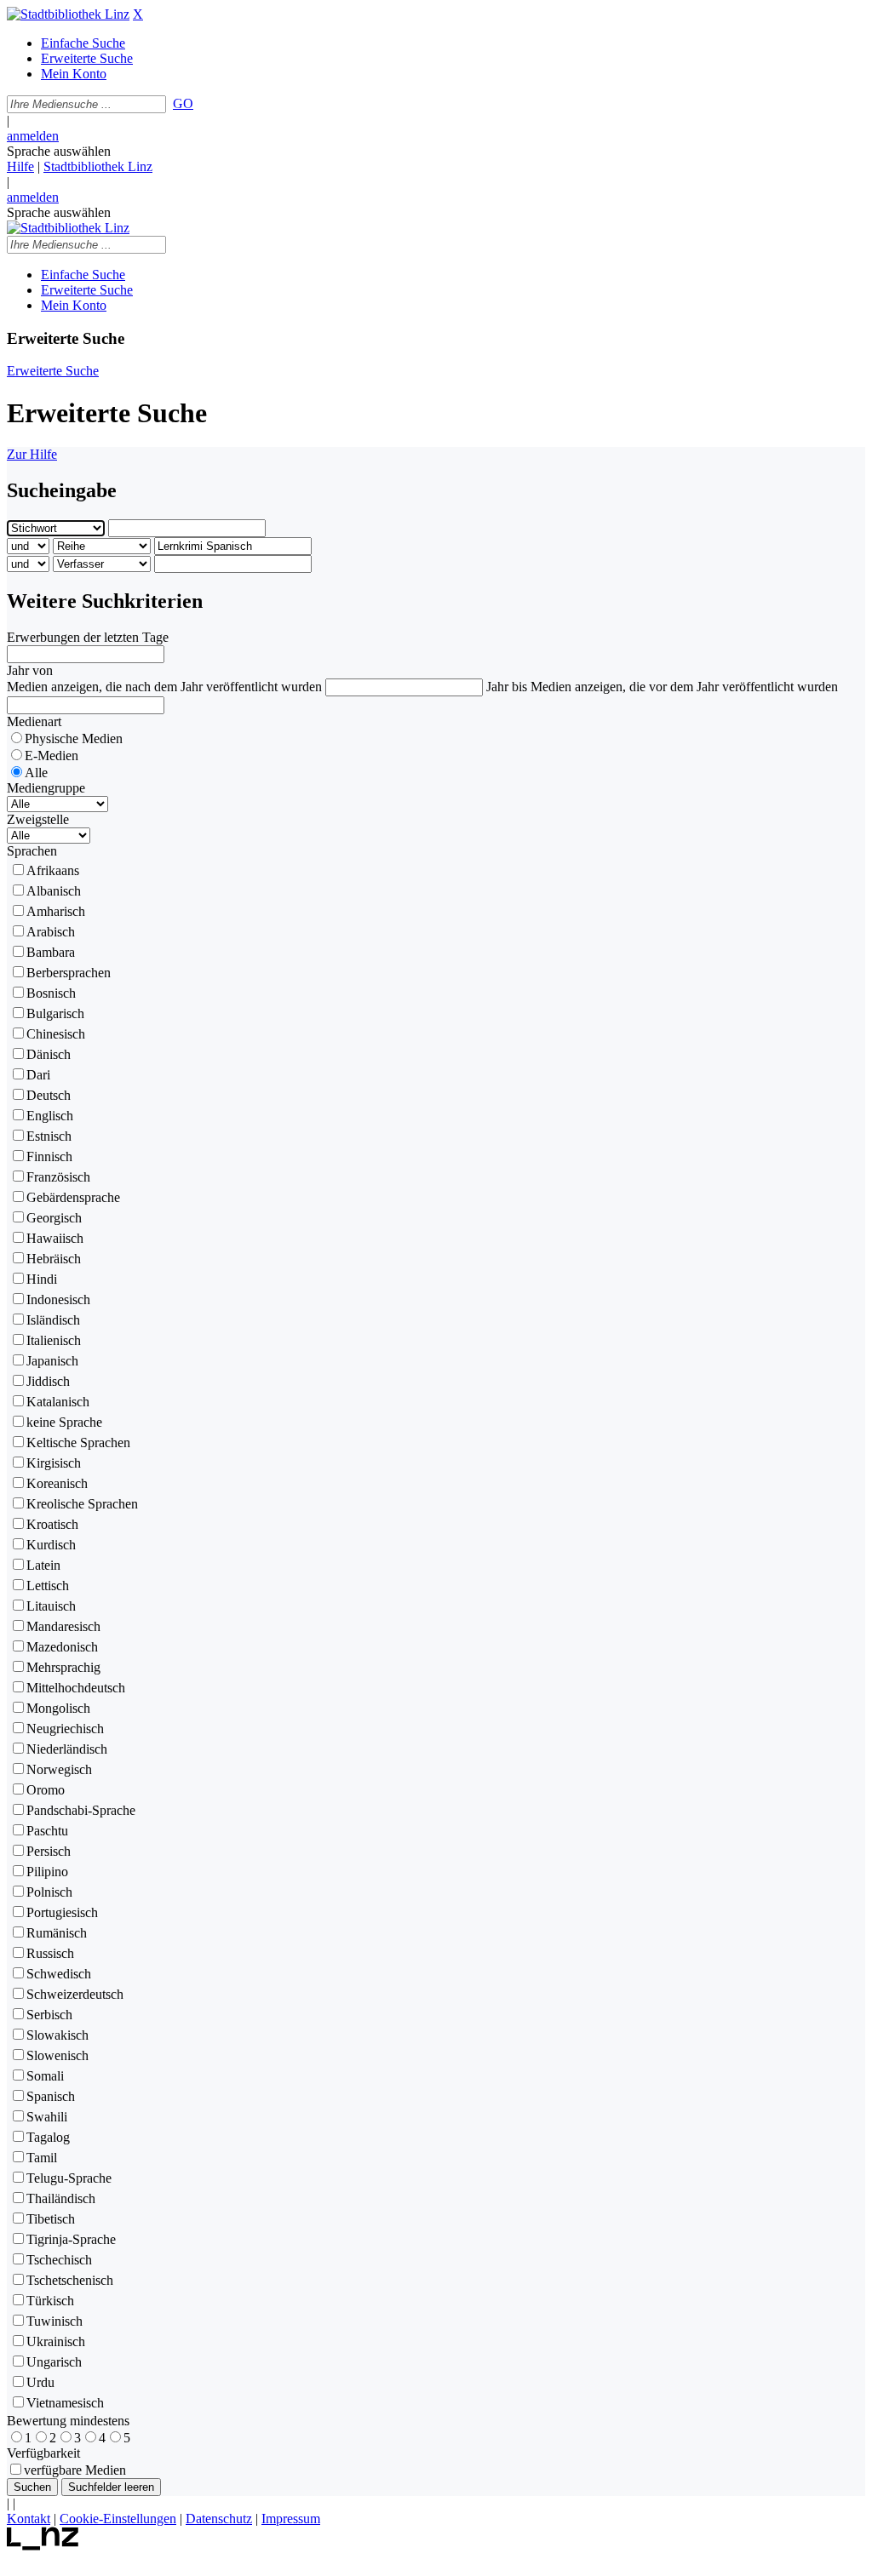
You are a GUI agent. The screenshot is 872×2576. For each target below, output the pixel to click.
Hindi (42, 1279)
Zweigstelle (38, 819)
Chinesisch (56, 1034)
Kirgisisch (54, 1463)
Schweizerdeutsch (75, 1994)
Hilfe (20, 166)
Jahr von (30, 670)
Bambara (51, 952)
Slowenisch (57, 2055)
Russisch (50, 1953)
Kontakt (29, 2519)
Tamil (42, 2158)
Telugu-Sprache (69, 2178)
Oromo (46, 1790)
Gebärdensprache (73, 1197)
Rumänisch (57, 1933)
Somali (45, 2076)
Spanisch (51, 2096)
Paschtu (47, 1831)
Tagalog (48, 2137)
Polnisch (49, 1892)
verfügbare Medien (75, 2470)
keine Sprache (64, 1422)
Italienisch (54, 1340)
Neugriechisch (65, 1729)
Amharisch (56, 911)
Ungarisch (54, 2362)
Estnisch (49, 1136)
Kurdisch (51, 1545)
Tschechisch (59, 2260)
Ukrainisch (56, 2341)
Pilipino (47, 1872)
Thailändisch (61, 2198)
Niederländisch (67, 1749)
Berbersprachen (69, 973)
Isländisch (53, 1320)
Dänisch (49, 1054)
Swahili (47, 2117)
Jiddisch (48, 1381)
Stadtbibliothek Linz (98, 166)
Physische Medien (74, 738)
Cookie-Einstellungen (118, 2519)
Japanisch (52, 1361)
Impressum (291, 2519)
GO (183, 103)
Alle (36, 773)
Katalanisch (58, 1402)
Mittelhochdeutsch (76, 1688)
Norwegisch (59, 1769)
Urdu (40, 2382)
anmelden (33, 136)
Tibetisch (51, 2219)
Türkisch (50, 2301)
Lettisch (48, 1586)
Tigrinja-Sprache (71, 2239)
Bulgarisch (55, 1013)
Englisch (50, 1116)
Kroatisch (52, 1524)
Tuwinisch (54, 2321)
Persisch (49, 1851)
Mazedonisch (62, 1647)
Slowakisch (57, 2035)
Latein (43, 1565)
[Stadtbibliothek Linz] (68, 14)
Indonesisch (58, 1299)
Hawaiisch (55, 1238)
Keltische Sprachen (78, 1443)
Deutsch (49, 1095)
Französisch (58, 1177)
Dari (38, 1075)
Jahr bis (507, 687)
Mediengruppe (46, 788)
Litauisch (51, 1606)
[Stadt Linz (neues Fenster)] (43, 2546)
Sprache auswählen (59, 151)
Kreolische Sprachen (82, 1504)
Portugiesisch (62, 1912)
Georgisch (54, 1218)
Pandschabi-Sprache (81, 1810)
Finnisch (49, 1156)
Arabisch (51, 932)
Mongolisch (58, 1708)
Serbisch (49, 2015)
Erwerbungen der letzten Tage (88, 637)
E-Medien (52, 756)
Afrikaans (53, 870)
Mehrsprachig (63, 1667)
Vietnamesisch (65, 2403)
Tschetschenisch (70, 2280)
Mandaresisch (63, 1626)
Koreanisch (57, 1483)
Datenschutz (219, 2519)
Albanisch (54, 891)
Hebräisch (54, 1259)
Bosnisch (51, 993)
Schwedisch (59, 1974)
